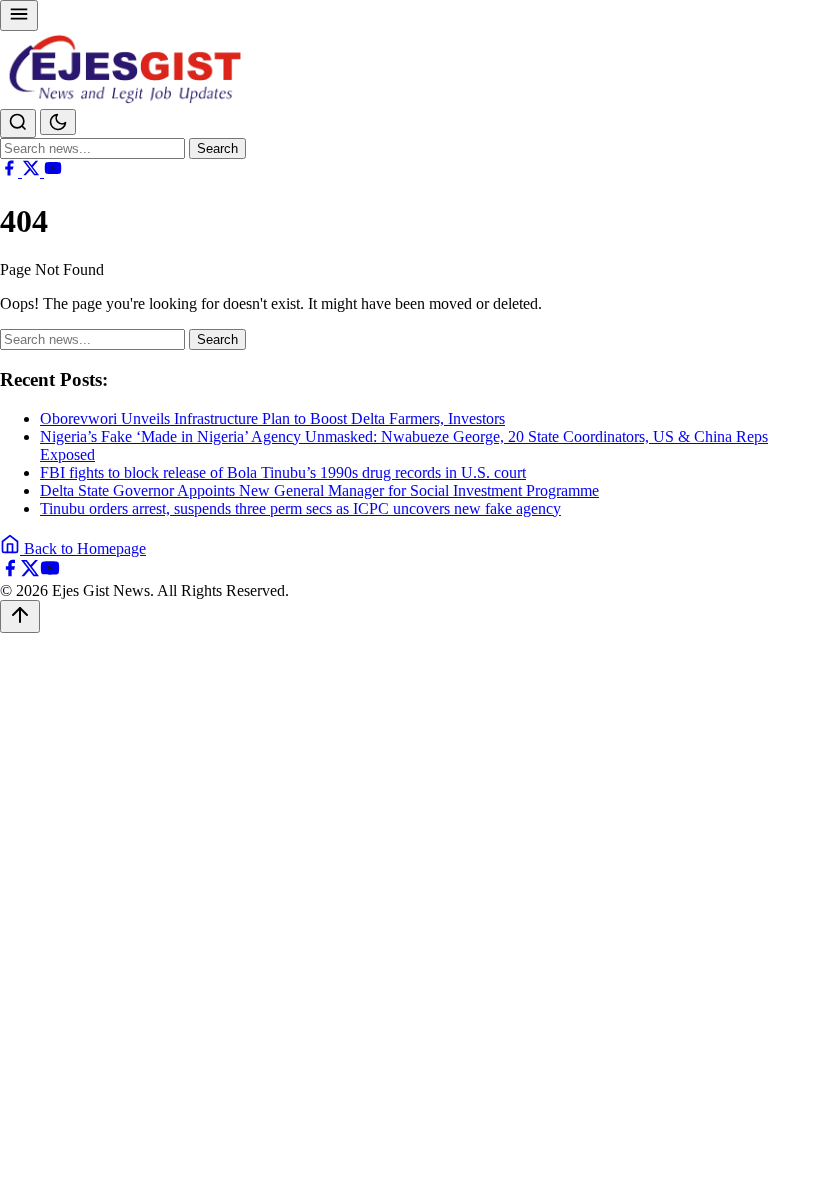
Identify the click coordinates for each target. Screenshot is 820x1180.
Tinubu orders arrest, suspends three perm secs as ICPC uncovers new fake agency (300, 508)
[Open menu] (19, 15)
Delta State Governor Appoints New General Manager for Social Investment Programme (319, 490)
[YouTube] (53, 171)
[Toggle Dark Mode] (58, 122)
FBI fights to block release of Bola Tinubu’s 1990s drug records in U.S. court (283, 472)
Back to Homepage (83, 548)
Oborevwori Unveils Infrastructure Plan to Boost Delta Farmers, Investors (272, 418)
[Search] (18, 123)
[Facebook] (11, 171)
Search (217, 148)
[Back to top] (20, 616)
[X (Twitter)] (33, 171)
